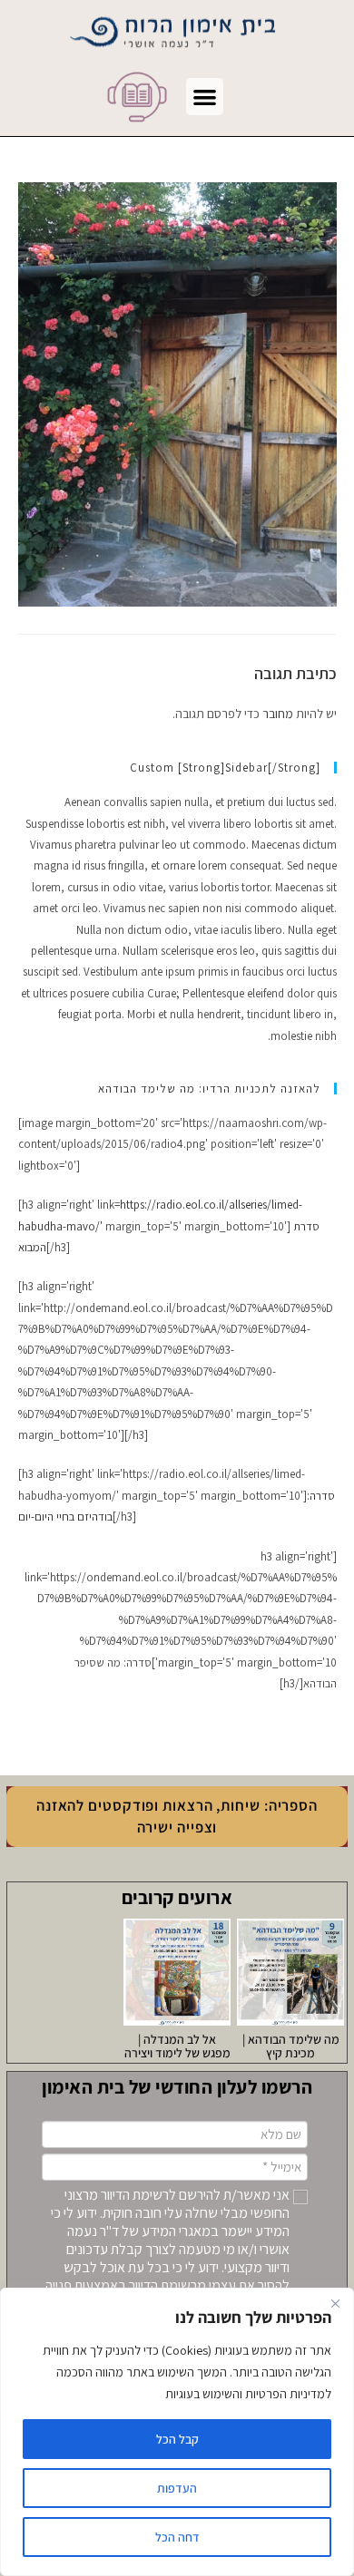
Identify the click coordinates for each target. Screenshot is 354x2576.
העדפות (177, 2488)
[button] (205, 97)
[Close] (335, 2303)
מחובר (278, 714)
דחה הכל (177, 2537)
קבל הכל (177, 2439)
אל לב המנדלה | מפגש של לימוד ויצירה (177, 2046)
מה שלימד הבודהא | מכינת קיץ (291, 2046)
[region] (177, 2432)
